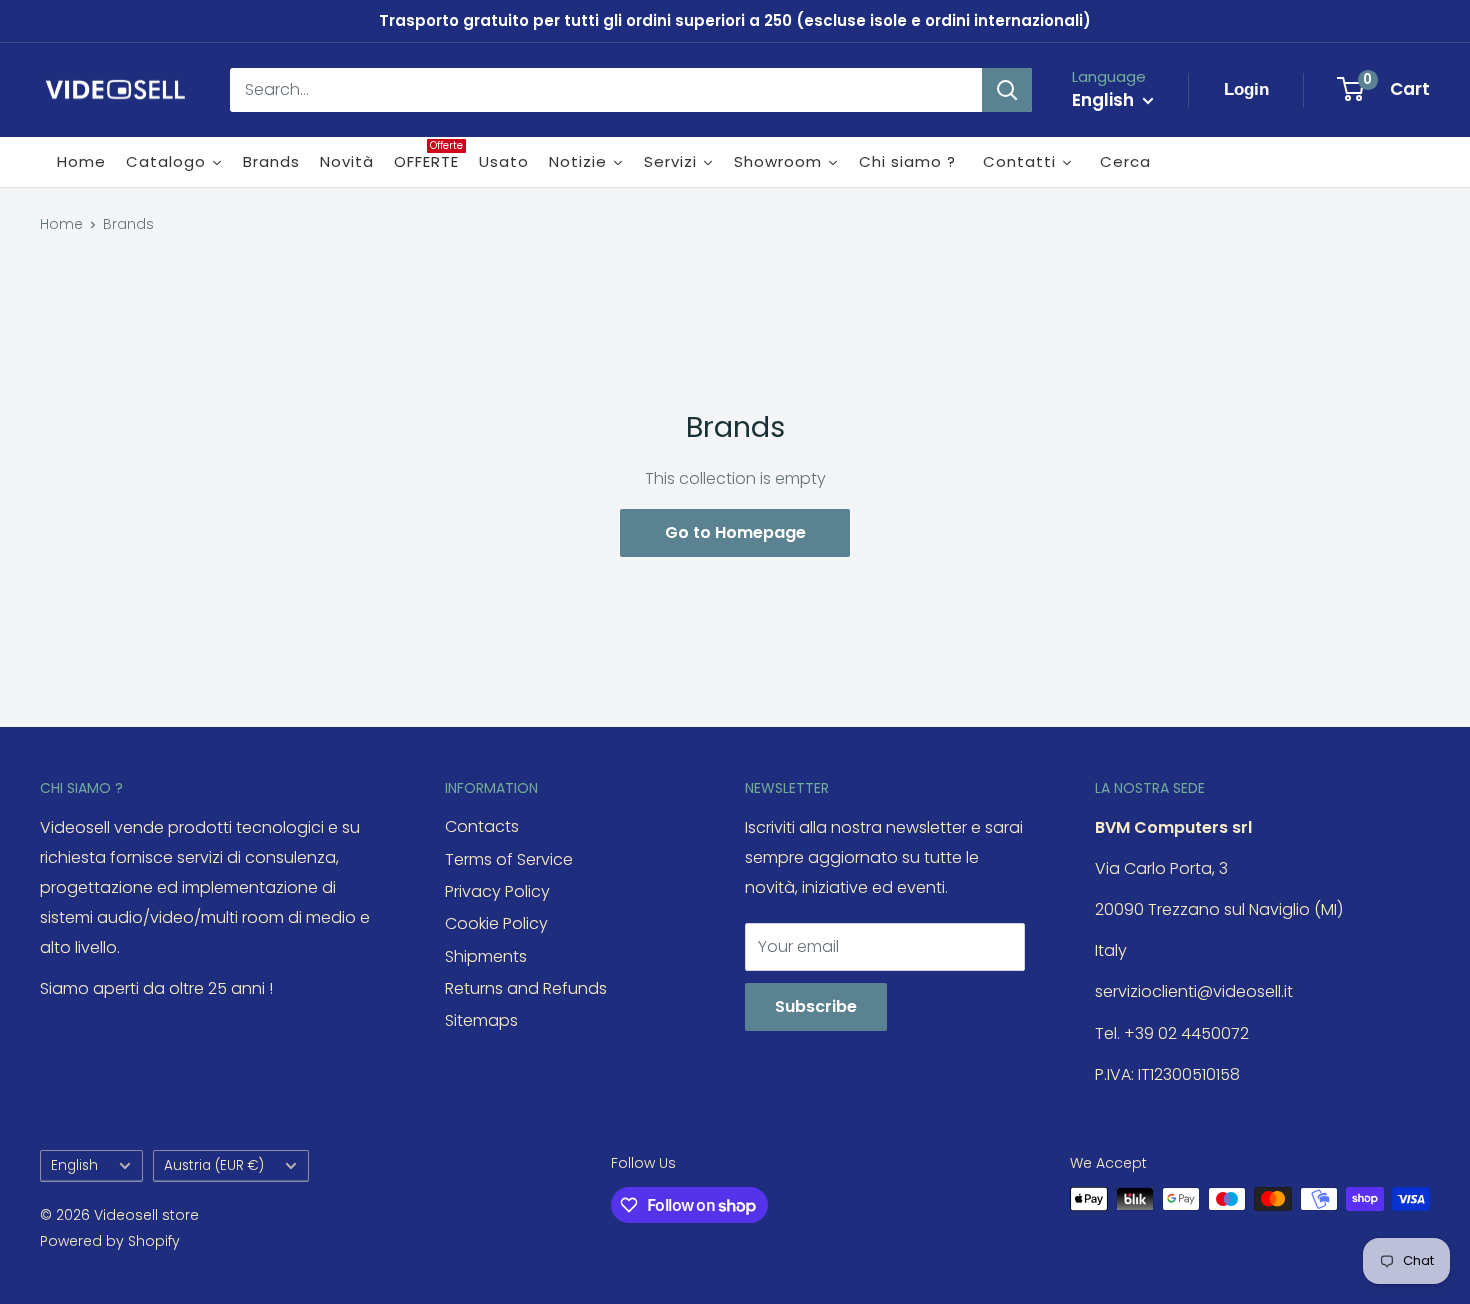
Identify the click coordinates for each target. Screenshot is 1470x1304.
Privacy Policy (497, 891)
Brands (128, 224)
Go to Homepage (735, 532)
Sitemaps (481, 1020)
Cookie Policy (496, 923)
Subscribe (816, 1006)
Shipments (486, 956)
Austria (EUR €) (214, 1165)
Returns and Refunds (526, 988)
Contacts (482, 826)
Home (61, 224)
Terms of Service (509, 859)
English (74, 1165)
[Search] (1007, 90)
